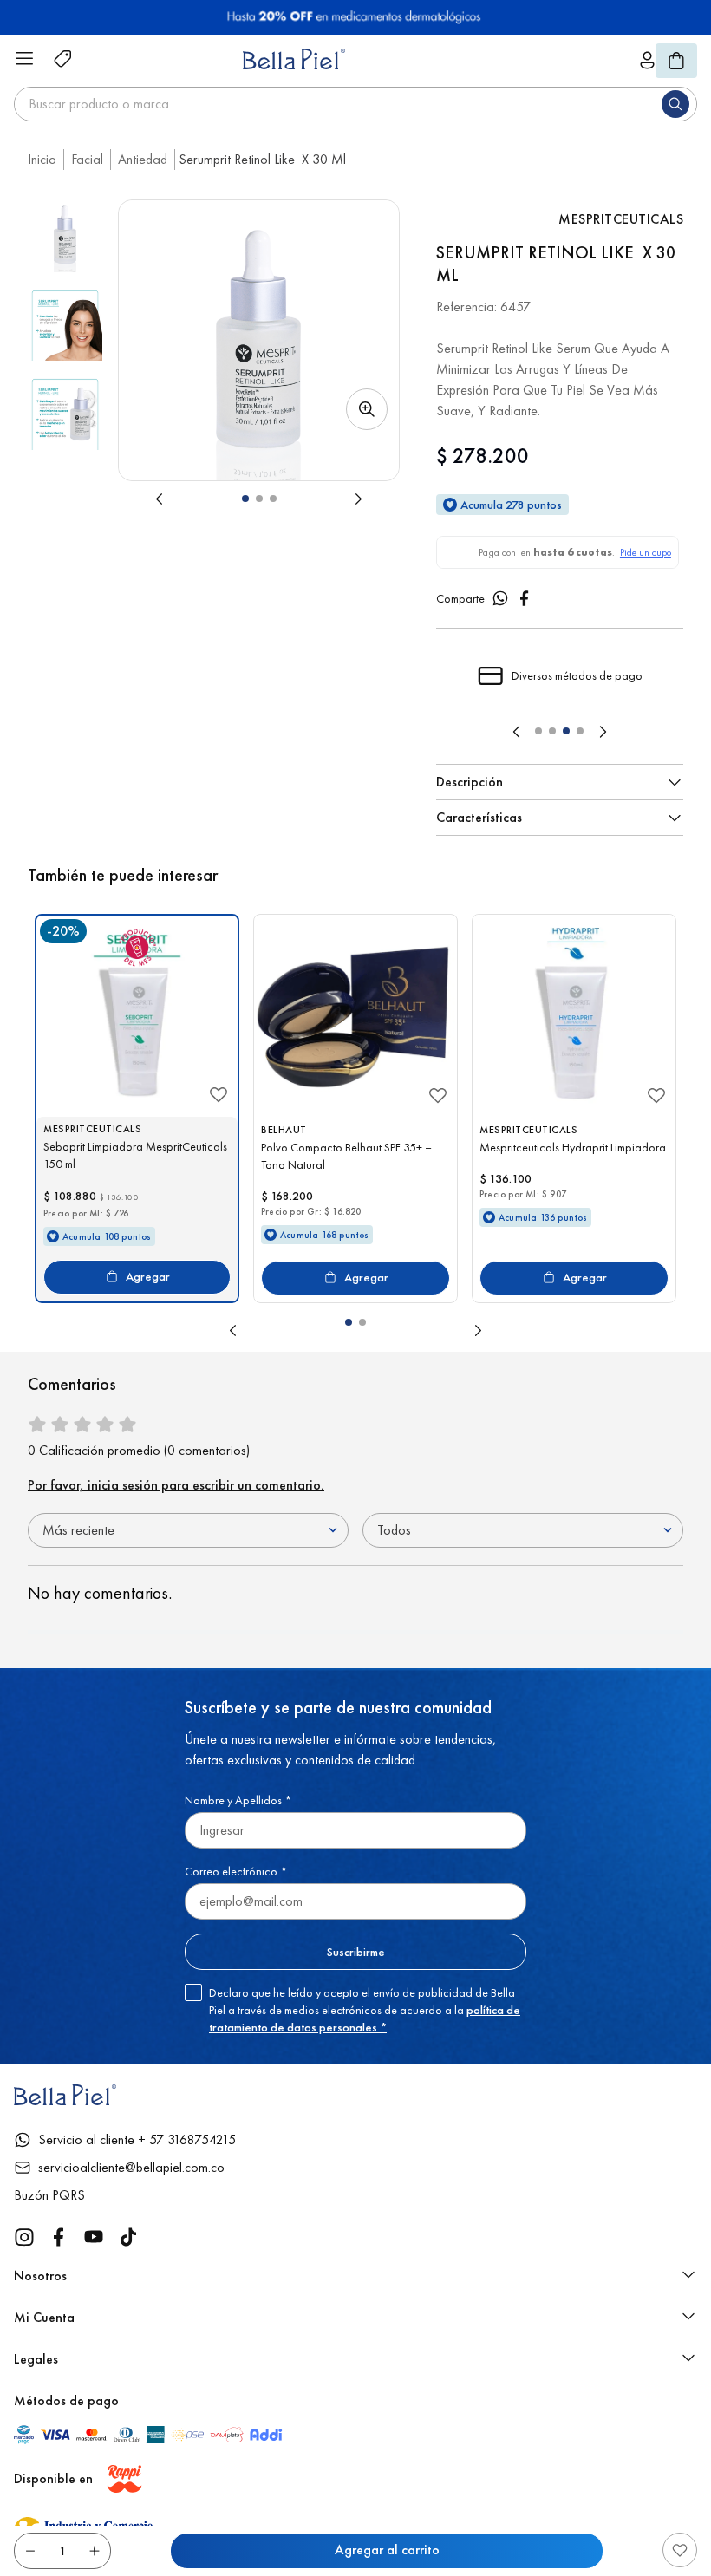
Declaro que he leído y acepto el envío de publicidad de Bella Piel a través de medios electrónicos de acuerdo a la (365, 2015)
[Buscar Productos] (679, 104)
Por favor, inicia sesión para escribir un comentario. (176, 1490)
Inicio (42, 159)
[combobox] (355, 104)
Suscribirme (356, 1957)
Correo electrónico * (236, 1876)
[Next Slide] (603, 737)
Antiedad (143, 159)
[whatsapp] (500, 603)
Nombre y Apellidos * (238, 1805)
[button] (259, 340)
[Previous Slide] (517, 737)
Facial (87, 159)
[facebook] (525, 603)
